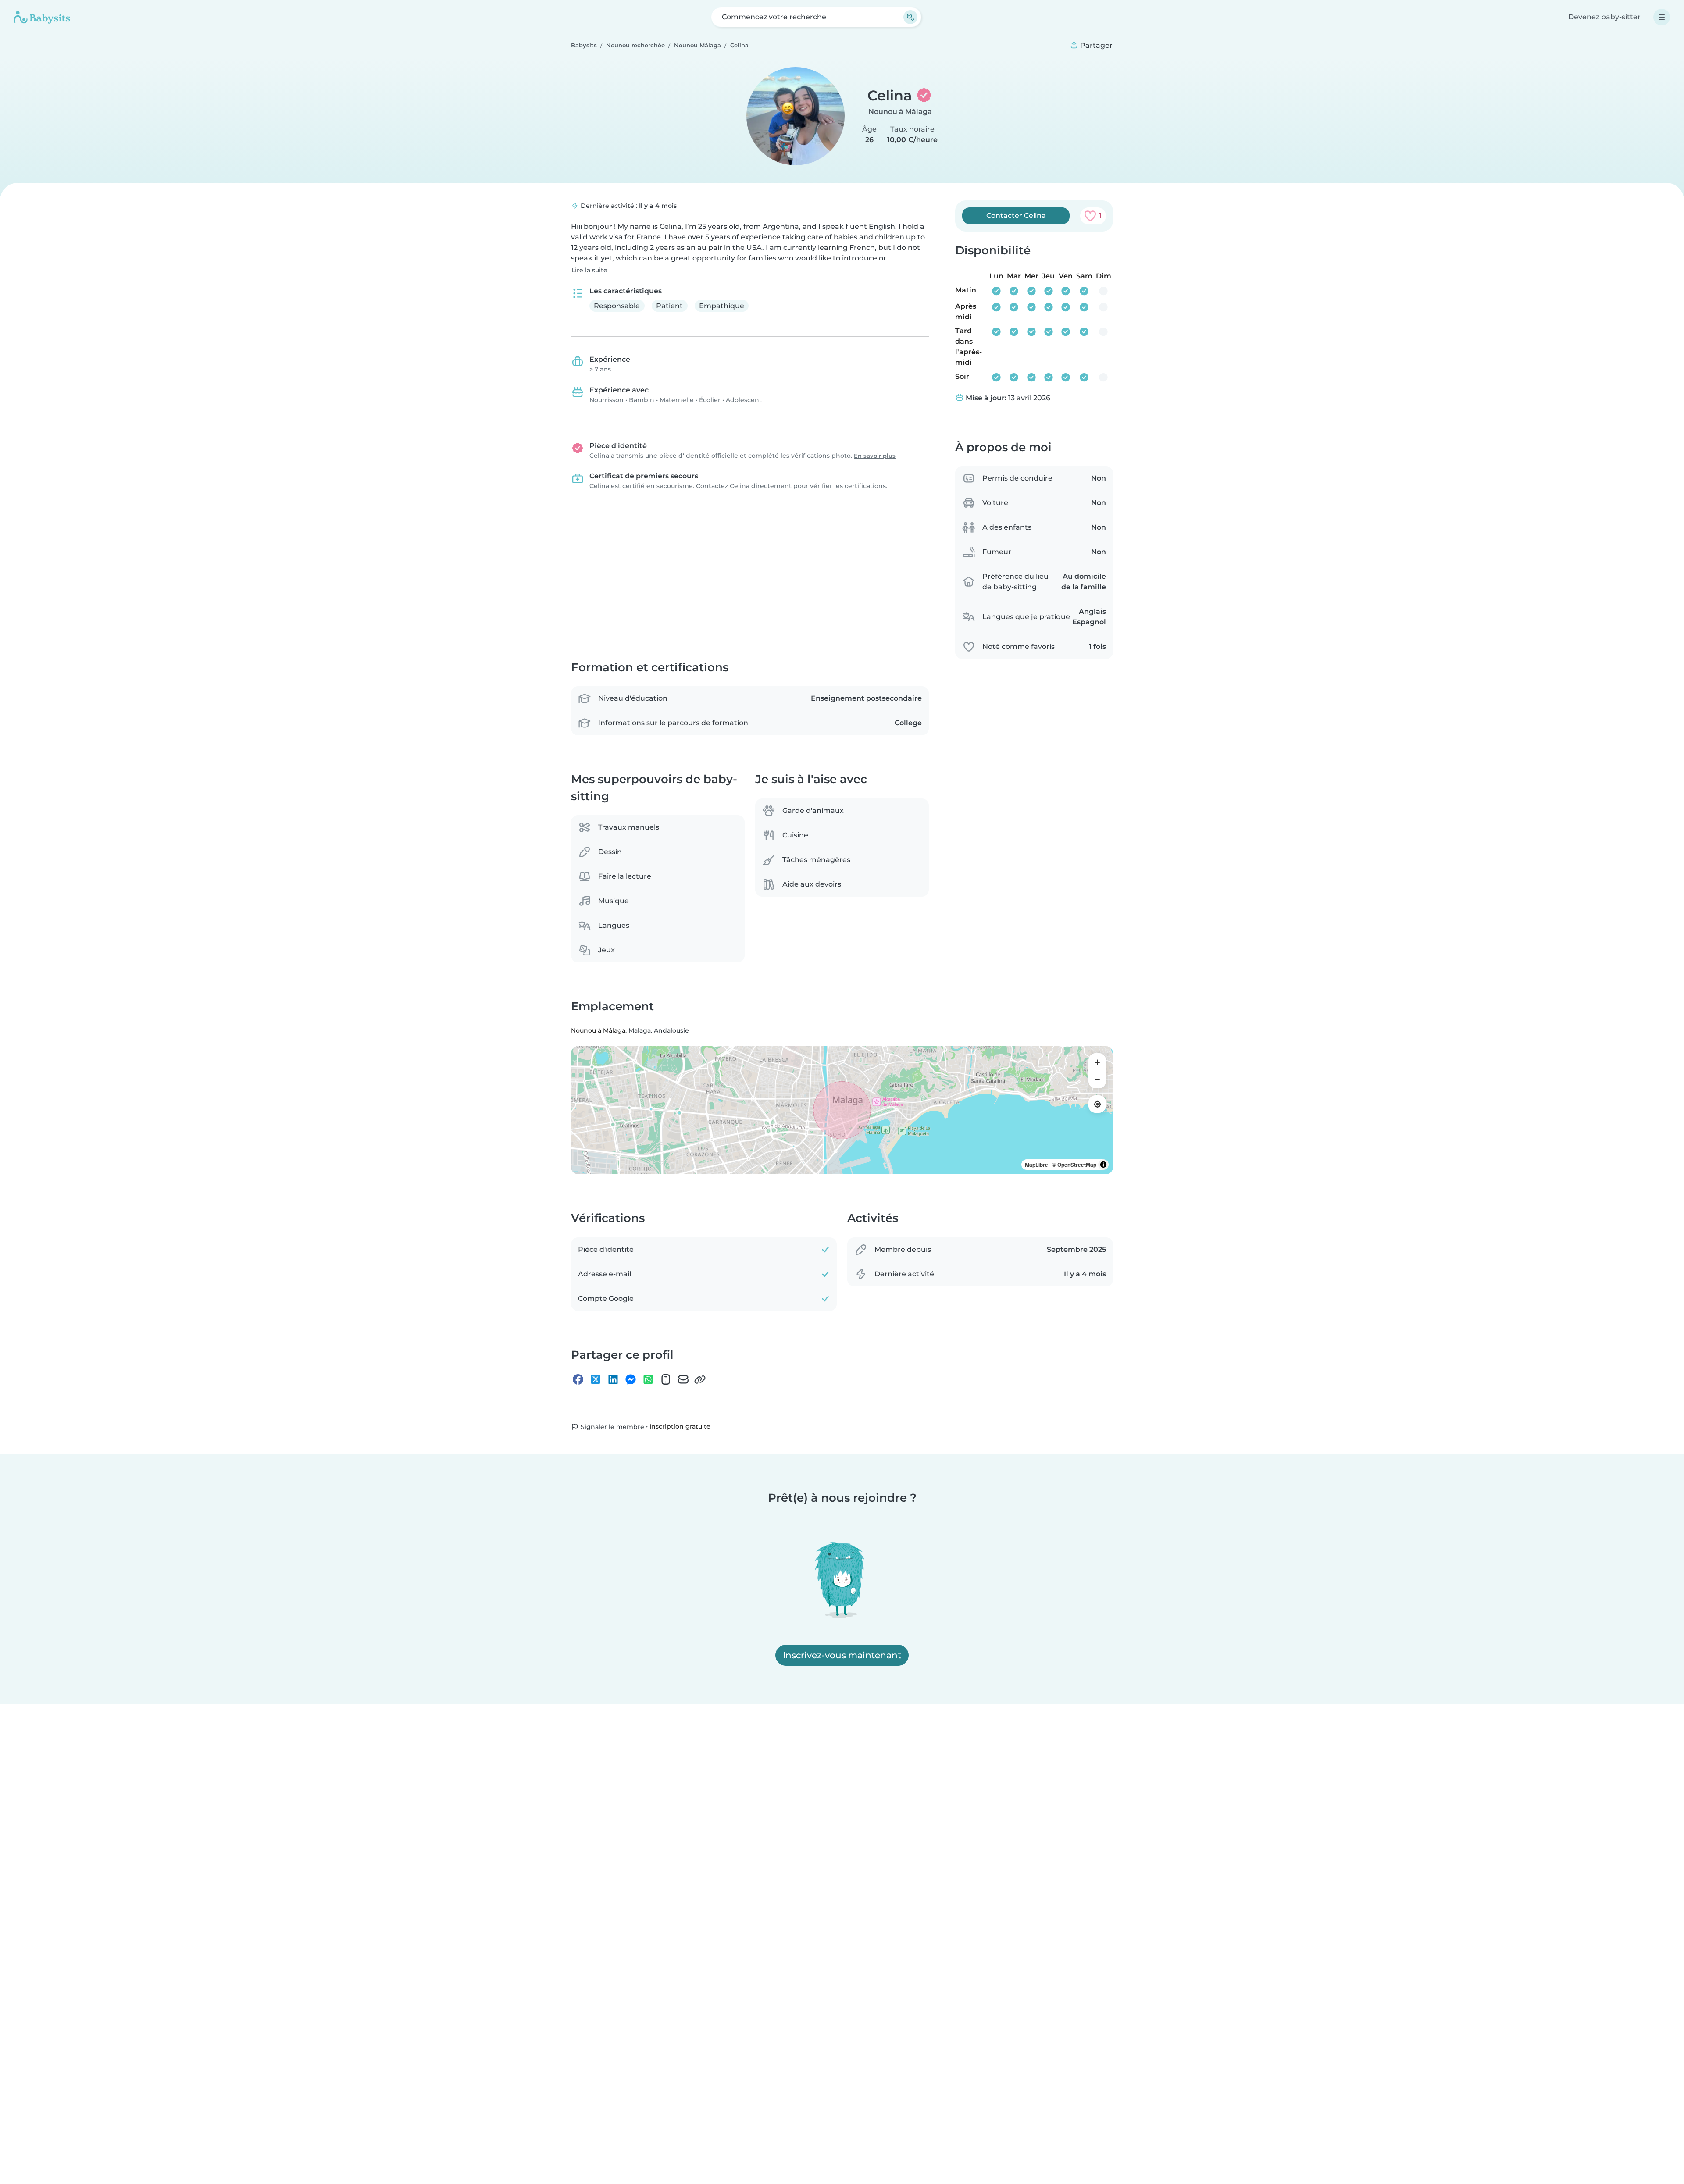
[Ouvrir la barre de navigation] (1662, 17)
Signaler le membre (612, 1427)
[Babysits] (42, 17)
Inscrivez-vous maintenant (842, 1655)
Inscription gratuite (680, 1427)
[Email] (683, 1379)
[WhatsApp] (648, 1379)
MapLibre (1036, 1165)
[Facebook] (578, 1379)
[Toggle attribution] (1103, 1165)
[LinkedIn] (613, 1379)
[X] (596, 1379)
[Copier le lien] (700, 1379)
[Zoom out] (1097, 1080)
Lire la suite (589, 270)
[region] (842, 1111)
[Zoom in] (1097, 1062)
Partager (1095, 45)
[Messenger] (631, 1379)
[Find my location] (1097, 1104)
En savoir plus (875, 456)
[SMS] (666, 1379)
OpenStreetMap (1077, 1165)
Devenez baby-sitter (1604, 17)
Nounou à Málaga (900, 112)
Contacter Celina (1016, 216)
